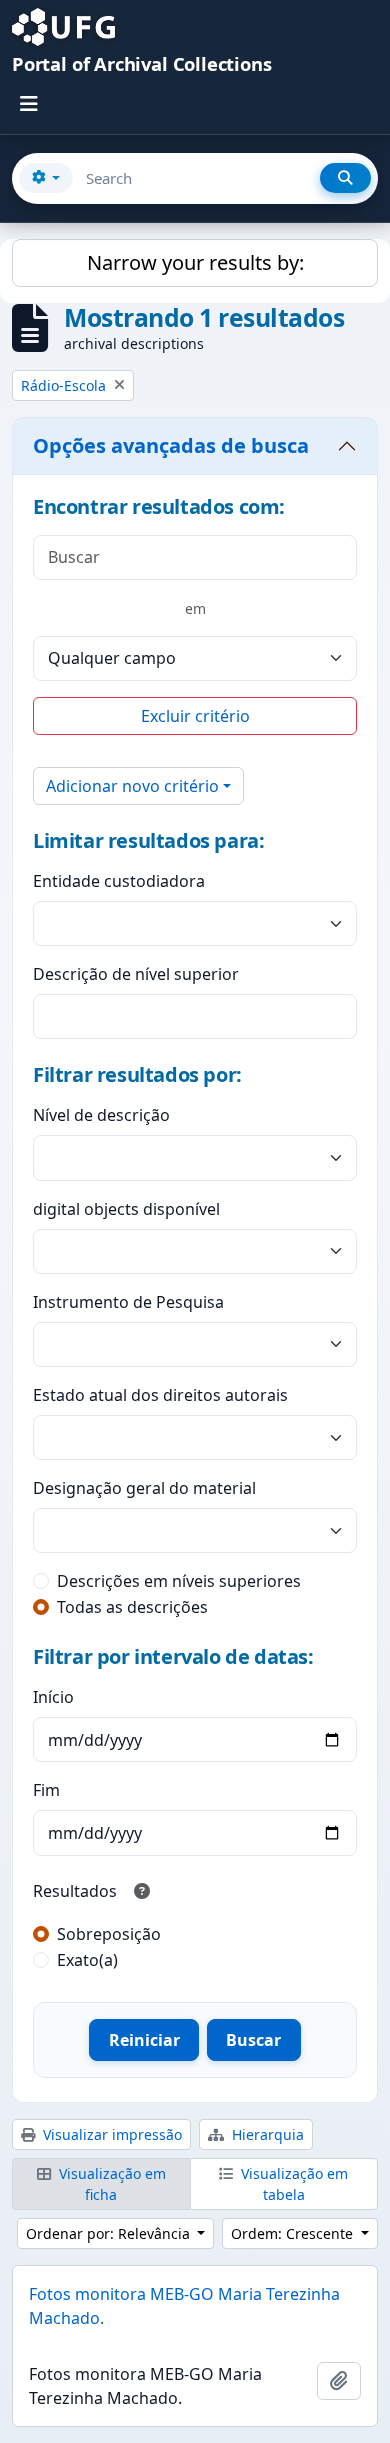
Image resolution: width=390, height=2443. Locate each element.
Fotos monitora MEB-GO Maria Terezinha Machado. (184, 2306)
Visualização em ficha (110, 2184)
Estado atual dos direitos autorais (160, 1395)
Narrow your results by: (195, 262)
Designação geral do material (144, 1488)
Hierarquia (266, 2134)
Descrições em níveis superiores (179, 1581)
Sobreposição (109, 1934)
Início (53, 1697)
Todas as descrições (132, 1607)
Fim (46, 1790)
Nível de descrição (101, 1115)
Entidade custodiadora (119, 881)
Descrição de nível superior (136, 974)
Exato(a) (87, 1960)
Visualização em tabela (292, 2184)
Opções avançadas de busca (171, 445)
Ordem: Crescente (294, 2233)
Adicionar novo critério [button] (132, 786)
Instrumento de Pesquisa (128, 1302)
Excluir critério (195, 716)
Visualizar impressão (110, 2134)
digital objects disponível (126, 1209)
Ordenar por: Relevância (110, 2233)
